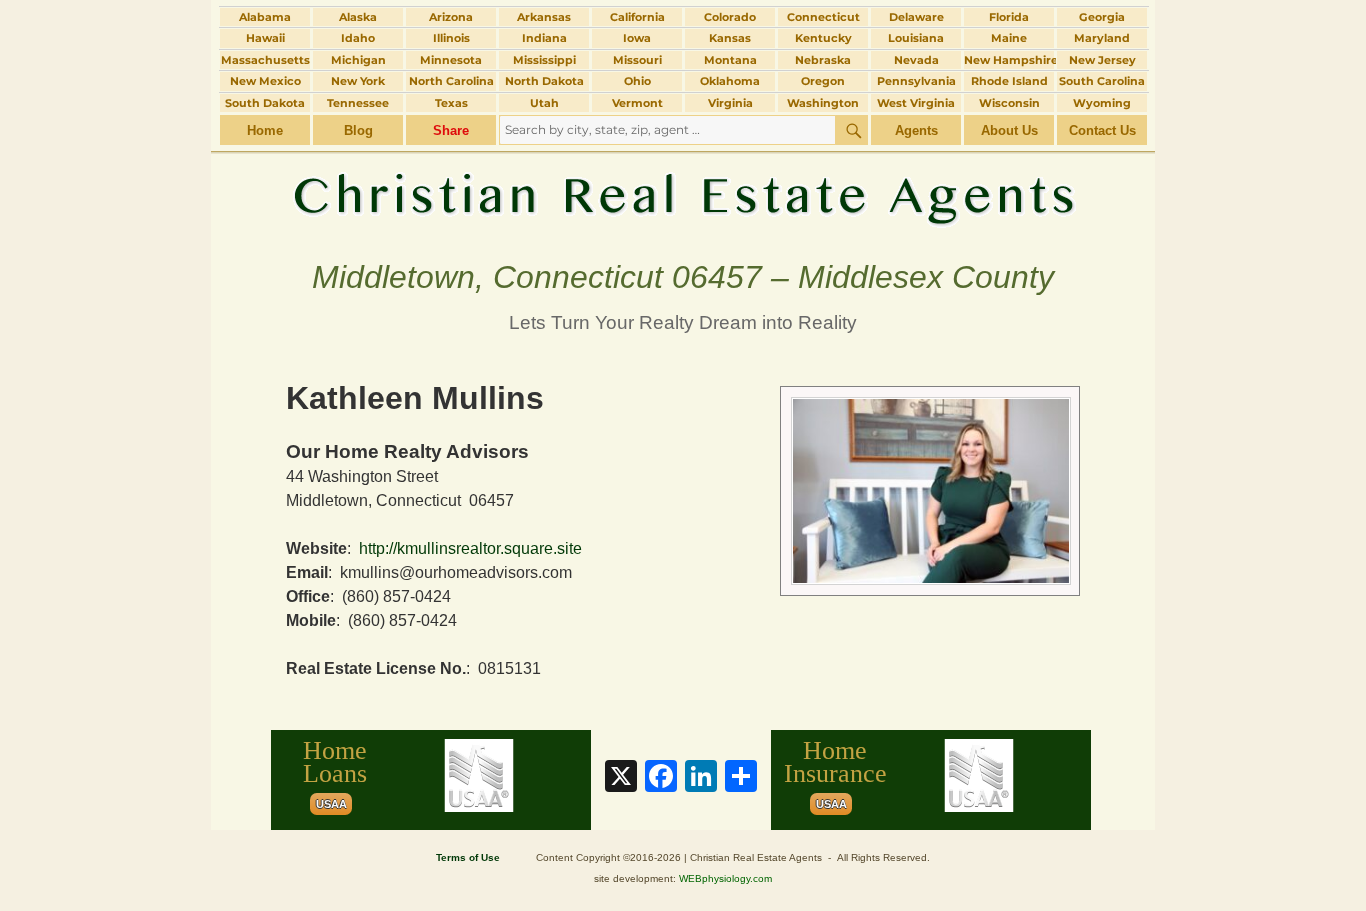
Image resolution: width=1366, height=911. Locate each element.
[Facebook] (661, 778)
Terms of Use (468, 857)
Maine (1009, 38)
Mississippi (544, 60)
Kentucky (823, 38)
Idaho (358, 38)
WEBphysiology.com (725, 878)
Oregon (823, 81)
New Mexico (265, 81)
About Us (1009, 130)
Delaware (916, 17)
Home (265, 130)
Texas (451, 103)
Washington (823, 103)
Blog (358, 130)
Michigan (358, 60)
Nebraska (823, 60)
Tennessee (358, 103)
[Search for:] (667, 129)
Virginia (730, 103)
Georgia (1102, 17)
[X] (621, 778)
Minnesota (451, 60)
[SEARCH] (852, 130)
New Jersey (1102, 60)
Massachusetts (265, 60)
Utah (544, 103)
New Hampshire (1009, 60)
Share (451, 130)
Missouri (637, 60)
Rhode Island (1009, 81)
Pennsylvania (916, 81)
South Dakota (265, 103)
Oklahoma (730, 81)
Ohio (637, 81)
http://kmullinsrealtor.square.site (470, 548)
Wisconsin (1009, 103)
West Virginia (916, 103)
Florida (1009, 17)
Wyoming (1102, 103)
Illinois (451, 38)
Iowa (637, 38)
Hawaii (265, 38)
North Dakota (544, 81)
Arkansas (544, 17)
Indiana (544, 38)
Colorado (730, 17)
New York (358, 81)
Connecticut (823, 17)
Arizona (451, 17)
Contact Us (1102, 130)
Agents (916, 130)
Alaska (358, 17)
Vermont (637, 103)
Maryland (1102, 38)
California (637, 17)
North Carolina (451, 81)
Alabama (265, 17)
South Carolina (1102, 81)
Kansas (730, 38)
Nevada (916, 60)
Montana (730, 60)
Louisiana (916, 38)
